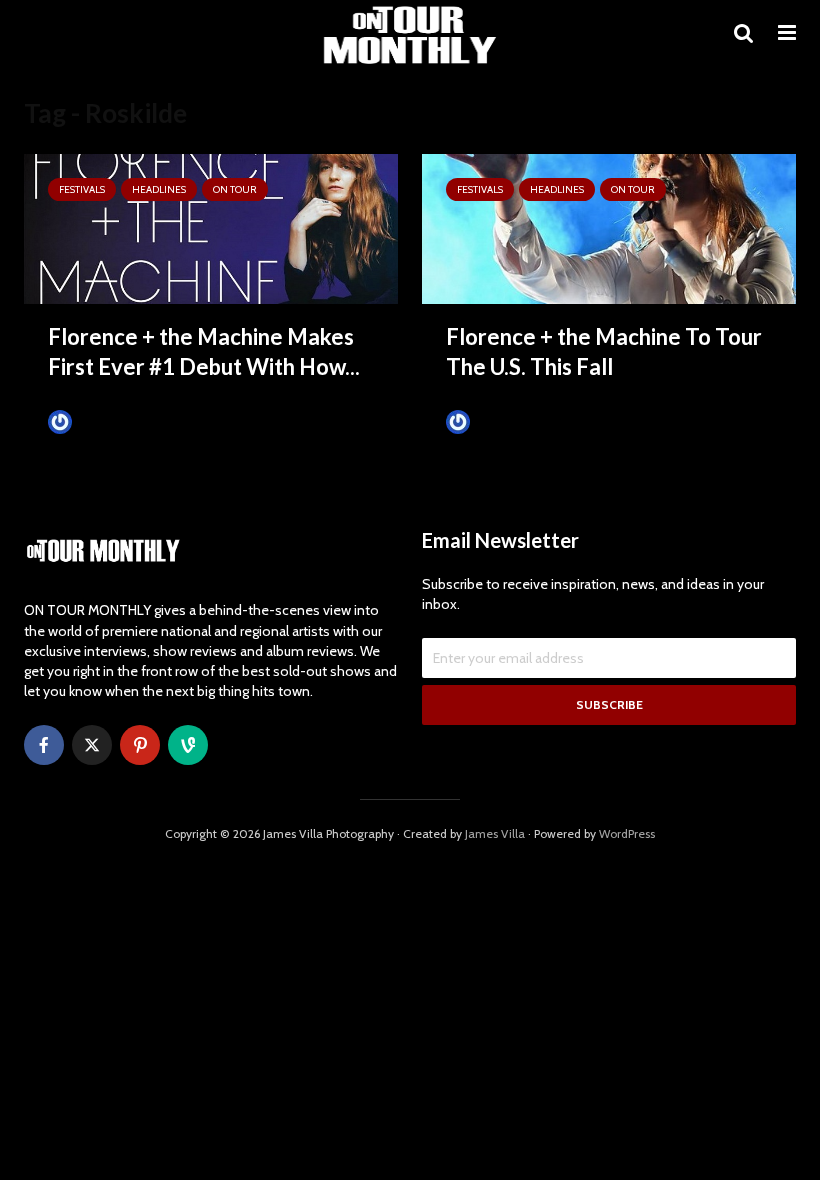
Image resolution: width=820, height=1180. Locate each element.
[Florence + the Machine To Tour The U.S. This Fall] (609, 227)
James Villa (107, 421)
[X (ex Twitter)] (92, 745)
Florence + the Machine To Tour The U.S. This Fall (604, 351)
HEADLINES (159, 189)
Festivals (82, 189)
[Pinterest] (140, 745)
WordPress (627, 833)
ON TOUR (235, 189)
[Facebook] (44, 745)
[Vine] (188, 745)
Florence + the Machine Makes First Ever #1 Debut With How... (204, 351)
